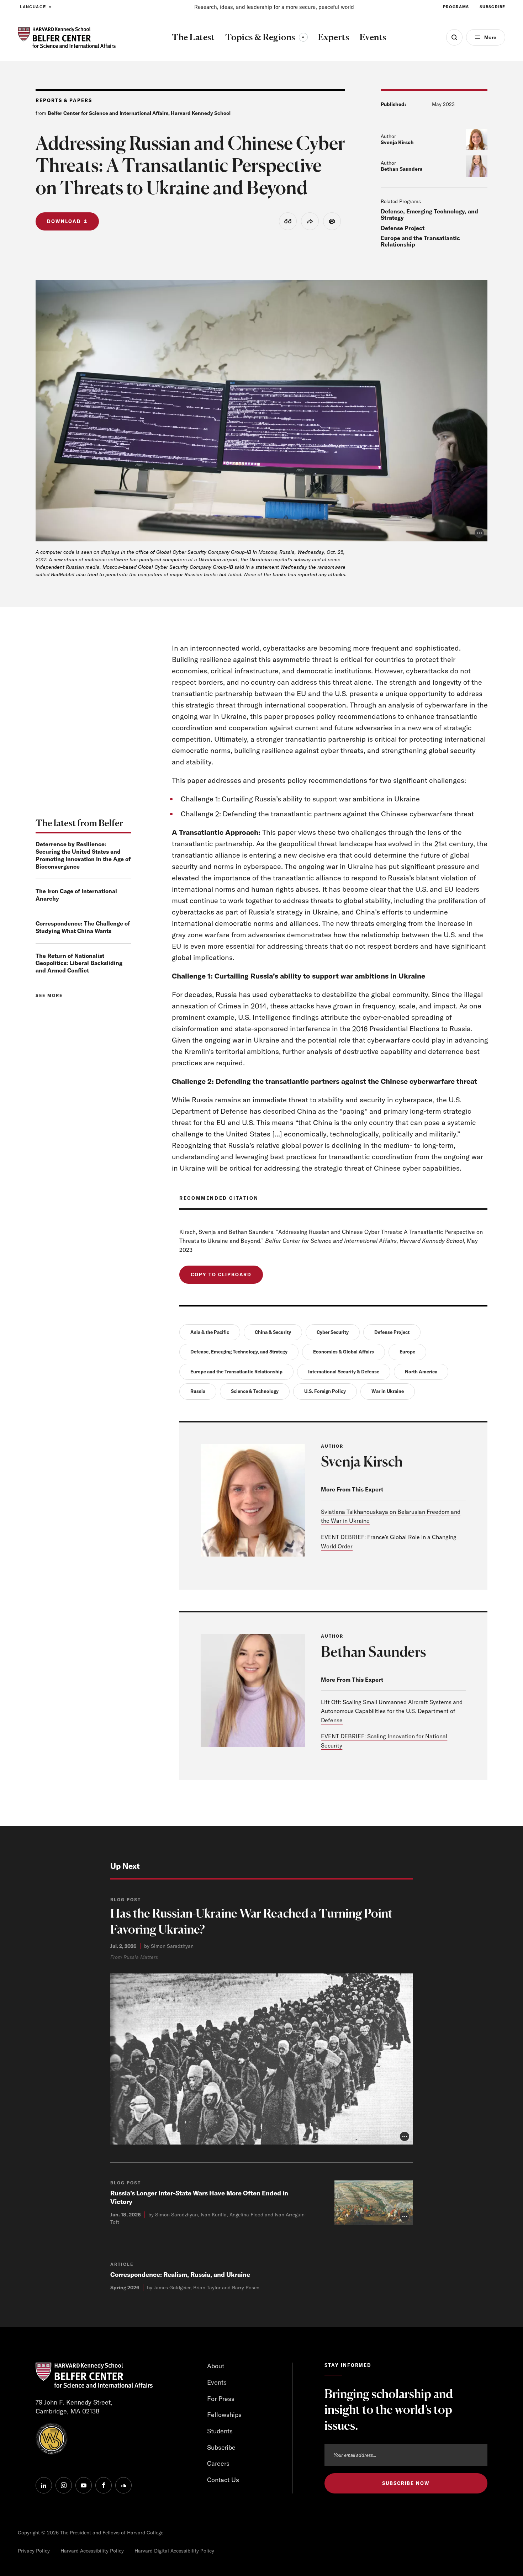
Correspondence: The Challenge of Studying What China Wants (83, 927)
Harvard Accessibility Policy (92, 2551)
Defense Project (403, 228)
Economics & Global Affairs (344, 1352)
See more (49, 995)
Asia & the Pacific (210, 1332)
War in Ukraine (388, 1391)
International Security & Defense (344, 1372)
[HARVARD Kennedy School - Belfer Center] (67, 38)
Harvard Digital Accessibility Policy (174, 2551)
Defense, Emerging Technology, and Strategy (429, 214)
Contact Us (223, 2480)
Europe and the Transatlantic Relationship (420, 241)
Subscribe (492, 7)
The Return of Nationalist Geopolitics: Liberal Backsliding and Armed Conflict (79, 963)
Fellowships (224, 2415)
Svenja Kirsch (397, 142)
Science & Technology (255, 1391)
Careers (218, 2463)
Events (217, 2382)
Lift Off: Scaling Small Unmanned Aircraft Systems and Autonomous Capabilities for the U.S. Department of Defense (392, 1711)
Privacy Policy (34, 2551)
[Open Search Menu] (454, 37)
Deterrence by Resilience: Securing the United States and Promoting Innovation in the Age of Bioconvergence (83, 855)
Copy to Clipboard (221, 1274)
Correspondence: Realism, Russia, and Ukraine (180, 2275)
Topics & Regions (266, 37)
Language (33, 7)
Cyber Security (333, 1332)
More (490, 37)
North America (421, 1372)
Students (220, 2431)
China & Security (273, 1332)
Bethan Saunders (402, 169)
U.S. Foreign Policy (325, 1391)
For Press (221, 2399)
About (216, 2366)
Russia (198, 1391)
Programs (456, 7)
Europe (407, 1352)
